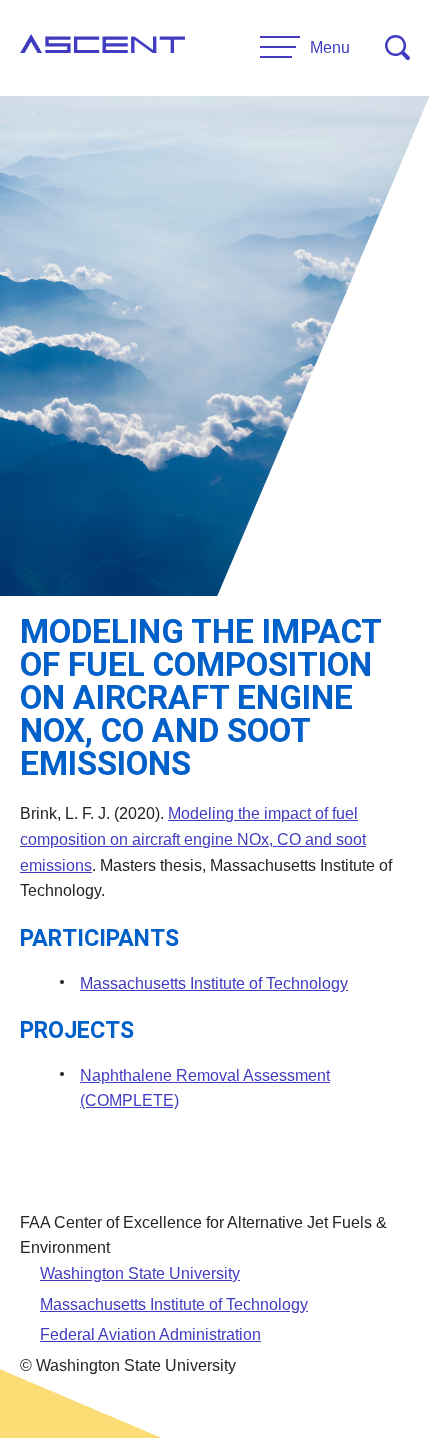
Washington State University (140, 1273)
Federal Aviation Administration (150, 1334)
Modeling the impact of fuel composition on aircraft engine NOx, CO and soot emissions (193, 839)
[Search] (397, 47)
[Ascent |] (102, 48)
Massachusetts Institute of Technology (214, 983)
